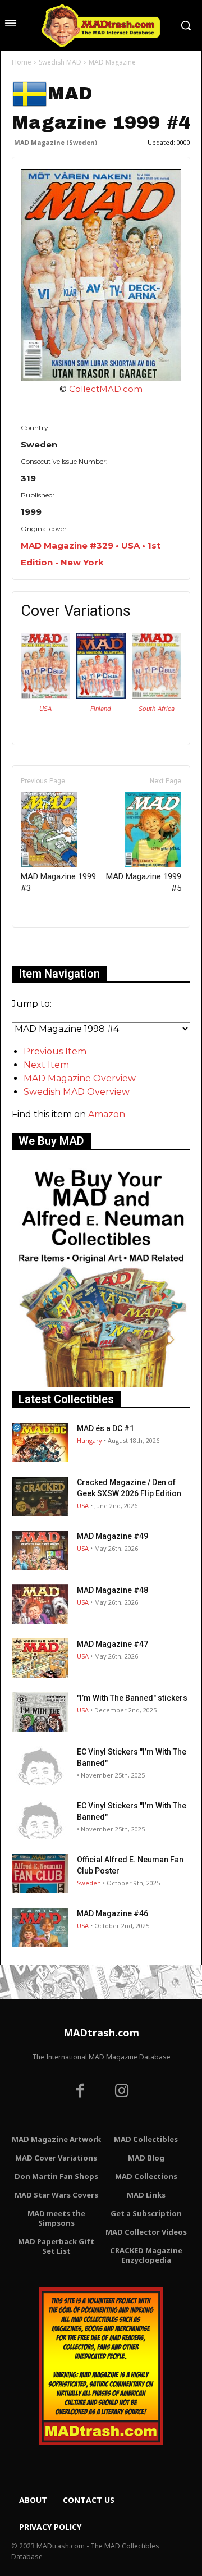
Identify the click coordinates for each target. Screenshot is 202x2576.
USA (45, 709)
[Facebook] (80, 2092)
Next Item (46, 1065)
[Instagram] (122, 2092)
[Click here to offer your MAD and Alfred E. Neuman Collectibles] (101, 1384)
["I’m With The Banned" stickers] (40, 1712)
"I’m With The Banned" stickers (132, 1698)
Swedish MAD (60, 62)
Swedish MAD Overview (77, 1092)
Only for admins (51, 946)
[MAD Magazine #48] (40, 1604)
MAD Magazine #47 (113, 1644)
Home (22, 62)
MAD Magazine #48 (113, 1590)
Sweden (89, 1883)
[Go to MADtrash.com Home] (101, 25)
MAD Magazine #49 (113, 1536)
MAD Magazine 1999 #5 (144, 882)
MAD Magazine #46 (113, 1913)
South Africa (157, 709)
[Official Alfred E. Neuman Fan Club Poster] (40, 1874)
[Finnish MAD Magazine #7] (101, 696)
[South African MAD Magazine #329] (156, 696)
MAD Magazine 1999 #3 (58, 882)
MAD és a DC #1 (105, 1428)
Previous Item (55, 1051)
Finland (101, 709)
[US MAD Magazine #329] (45, 696)
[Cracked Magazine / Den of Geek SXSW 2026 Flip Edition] (40, 1496)
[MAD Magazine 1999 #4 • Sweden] (101, 275)
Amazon (107, 1114)
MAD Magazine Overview (80, 1078)
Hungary (89, 1440)
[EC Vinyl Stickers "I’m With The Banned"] (40, 1766)
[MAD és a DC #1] (40, 1442)
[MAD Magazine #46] (40, 1928)
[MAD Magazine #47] (40, 1658)
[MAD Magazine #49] (40, 1550)
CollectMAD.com (106, 389)
